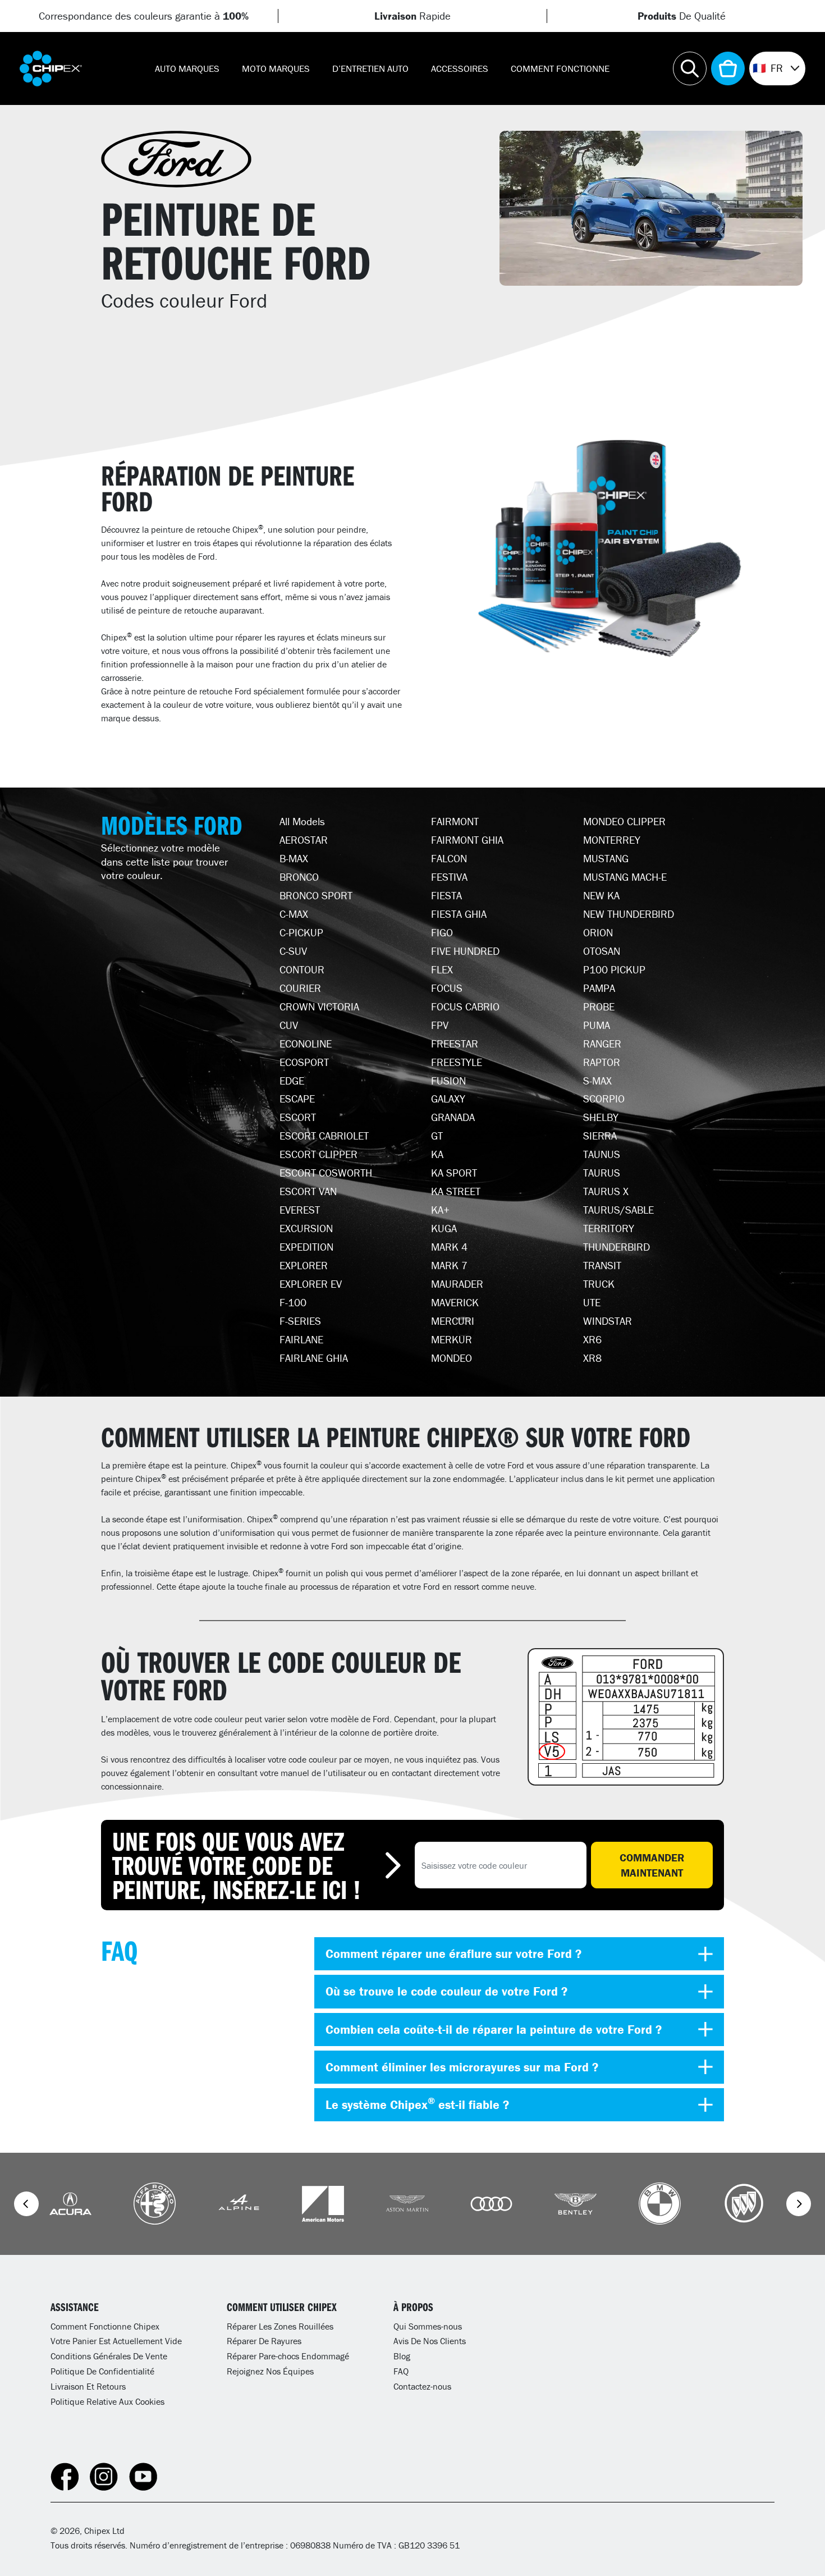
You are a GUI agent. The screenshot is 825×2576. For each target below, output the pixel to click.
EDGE (292, 1081)
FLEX (442, 969)
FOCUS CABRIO (465, 1006)
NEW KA (601, 895)
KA (437, 1154)
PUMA (597, 1025)
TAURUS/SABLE (618, 1210)
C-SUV (293, 951)
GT (437, 1136)
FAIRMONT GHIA (467, 840)
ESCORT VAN (308, 1191)
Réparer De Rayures (264, 2341)
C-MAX (294, 914)
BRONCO (299, 877)
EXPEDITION (306, 1247)
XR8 (592, 1358)
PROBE (599, 1006)
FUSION (448, 1081)
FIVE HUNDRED (465, 951)
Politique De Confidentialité (102, 2371)
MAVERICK (455, 1302)
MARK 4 (449, 1247)
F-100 (293, 1302)
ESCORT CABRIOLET (324, 1136)
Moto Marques (276, 68)
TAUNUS (602, 1154)
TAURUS (602, 1173)
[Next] (799, 2204)
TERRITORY (609, 1228)
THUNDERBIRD (617, 1247)
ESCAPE (297, 1099)
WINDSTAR (608, 1321)
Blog (402, 2356)
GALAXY (448, 1099)
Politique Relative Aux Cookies (107, 2401)
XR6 (592, 1339)
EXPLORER (304, 1265)
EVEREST (300, 1210)
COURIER (300, 988)
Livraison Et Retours (88, 2386)
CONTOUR (302, 969)
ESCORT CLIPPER (318, 1154)
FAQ (401, 2371)
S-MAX (597, 1081)
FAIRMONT (455, 821)
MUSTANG (606, 858)
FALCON (449, 858)
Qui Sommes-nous (428, 2326)
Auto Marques (187, 68)
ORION (598, 932)
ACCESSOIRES (460, 68)
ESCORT (298, 1117)
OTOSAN (602, 951)
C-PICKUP (301, 932)
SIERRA (600, 1136)
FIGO (442, 932)
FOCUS (447, 988)
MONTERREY (612, 840)
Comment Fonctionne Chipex (105, 2326)
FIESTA (446, 895)
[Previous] (26, 2204)
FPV (440, 1025)
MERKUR (452, 1339)
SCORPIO (604, 1099)
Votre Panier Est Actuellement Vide (116, 2341)
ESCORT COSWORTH (326, 1173)
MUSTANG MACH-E (625, 877)
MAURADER (457, 1284)
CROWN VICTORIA (319, 1006)
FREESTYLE (457, 1062)
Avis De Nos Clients (430, 2341)
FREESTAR (455, 1044)
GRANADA (453, 1117)
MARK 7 (449, 1265)
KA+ (440, 1210)
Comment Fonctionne (560, 68)
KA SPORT (454, 1173)
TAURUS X (606, 1191)
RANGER (602, 1044)
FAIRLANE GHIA (314, 1358)
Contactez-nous (422, 2386)
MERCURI (453, 1321)
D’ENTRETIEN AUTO (370, 68)
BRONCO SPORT (316, 895)
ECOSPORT (304, 1062)
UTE (592, 1302)
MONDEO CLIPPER (624, 821)
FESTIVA (449, 877)
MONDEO (452, 1358)
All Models (302, 821)
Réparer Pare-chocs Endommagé (288, 2356)
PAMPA (599, 988)
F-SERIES (300, 1321)
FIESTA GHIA (459, 914)
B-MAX (294, 858)
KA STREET (456, 1191)
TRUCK (599, 1284)
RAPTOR (602, 1062)
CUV (289, 1025)
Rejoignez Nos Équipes (270, 2371)
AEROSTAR (304, 840)
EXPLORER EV (311, 1284)
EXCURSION (306, 1228)
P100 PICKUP (614, 969)
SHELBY (601, 1117)
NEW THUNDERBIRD (629, 914)
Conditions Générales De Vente (109, 2356)
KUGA (444, 1228)
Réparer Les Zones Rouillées (280, 2326)
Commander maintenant (652, 1865)
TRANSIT (602, 1265)
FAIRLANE (301, 1339)
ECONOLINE (306, 1044)
